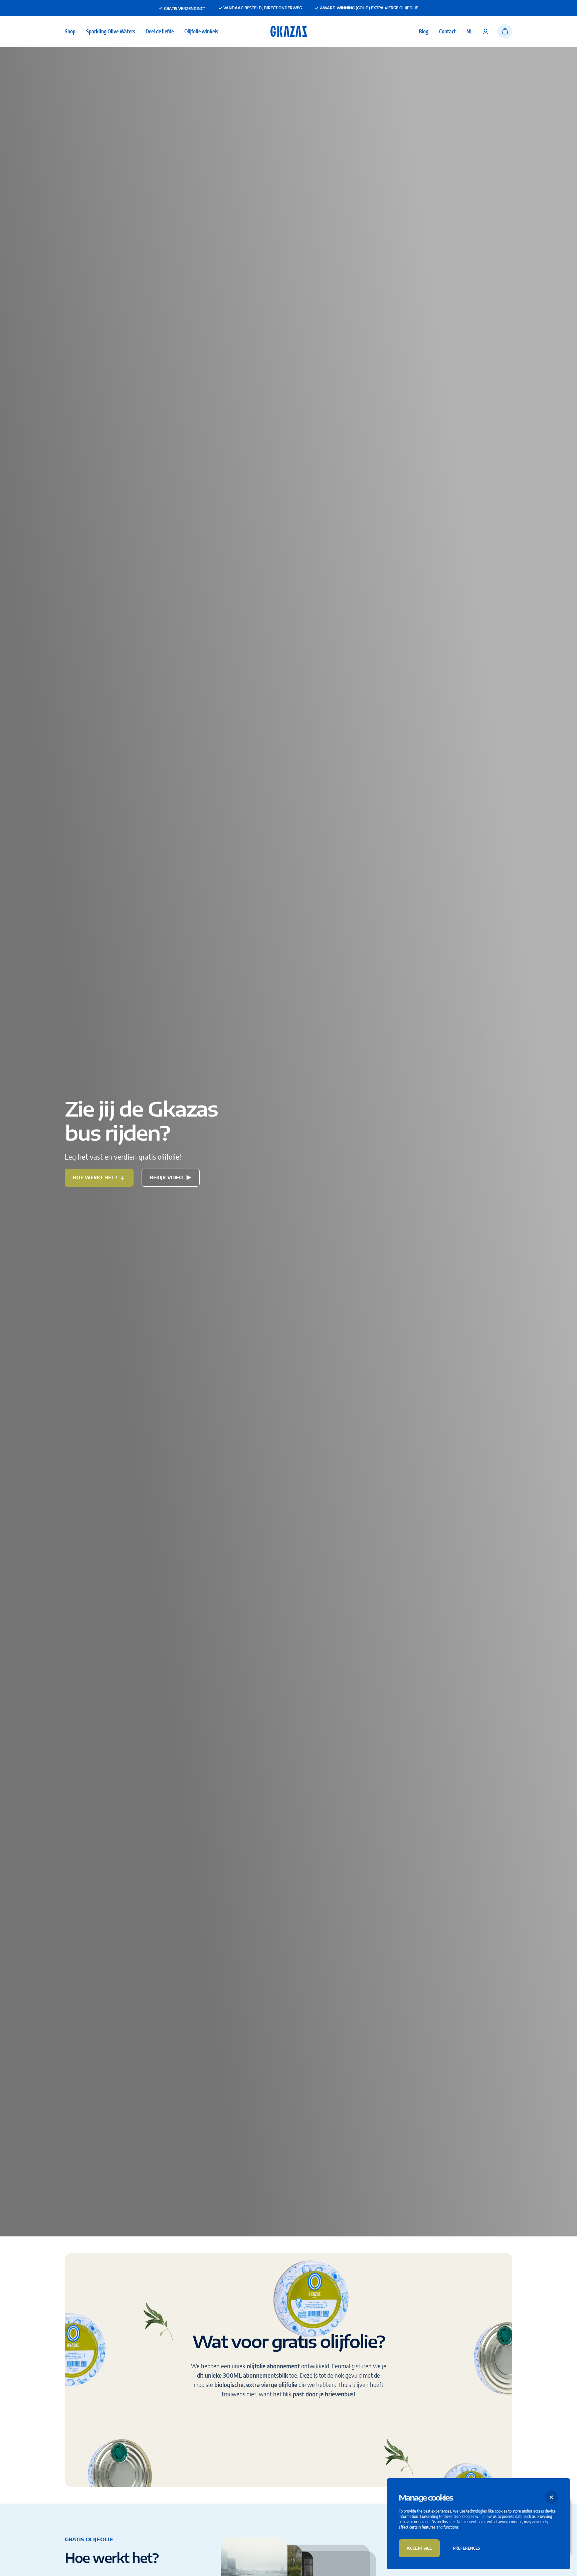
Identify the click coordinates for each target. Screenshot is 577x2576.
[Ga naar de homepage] (289, 31)
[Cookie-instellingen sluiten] (551, 2497)
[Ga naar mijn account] (486, 31)
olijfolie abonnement (273, 2366)
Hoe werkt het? (95, 1177)
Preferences (466, 2548)
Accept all (419, 2548)
